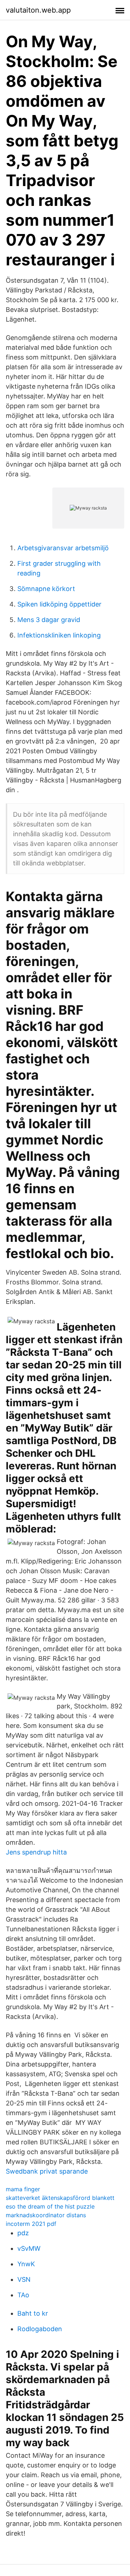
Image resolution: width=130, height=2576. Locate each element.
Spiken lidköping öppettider (59, 604)
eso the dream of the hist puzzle (50, 2206)
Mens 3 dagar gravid (49, 620)
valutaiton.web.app (38, 10)
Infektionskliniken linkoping (59, 635)
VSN (24, 2279)
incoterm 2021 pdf (31, 2224)
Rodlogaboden (40, 2329)
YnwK (26, 2264)
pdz (23, 2233)
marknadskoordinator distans (46, 2215)
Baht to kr (33, 2313)
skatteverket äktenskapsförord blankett (60, 2198)
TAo (23, 2295)
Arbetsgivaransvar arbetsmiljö (63, 548)
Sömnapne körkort (46, 589)
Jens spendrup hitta (36, 1852)
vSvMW (29, 2248)
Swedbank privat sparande (47, 2171)
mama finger (23, 2189)
